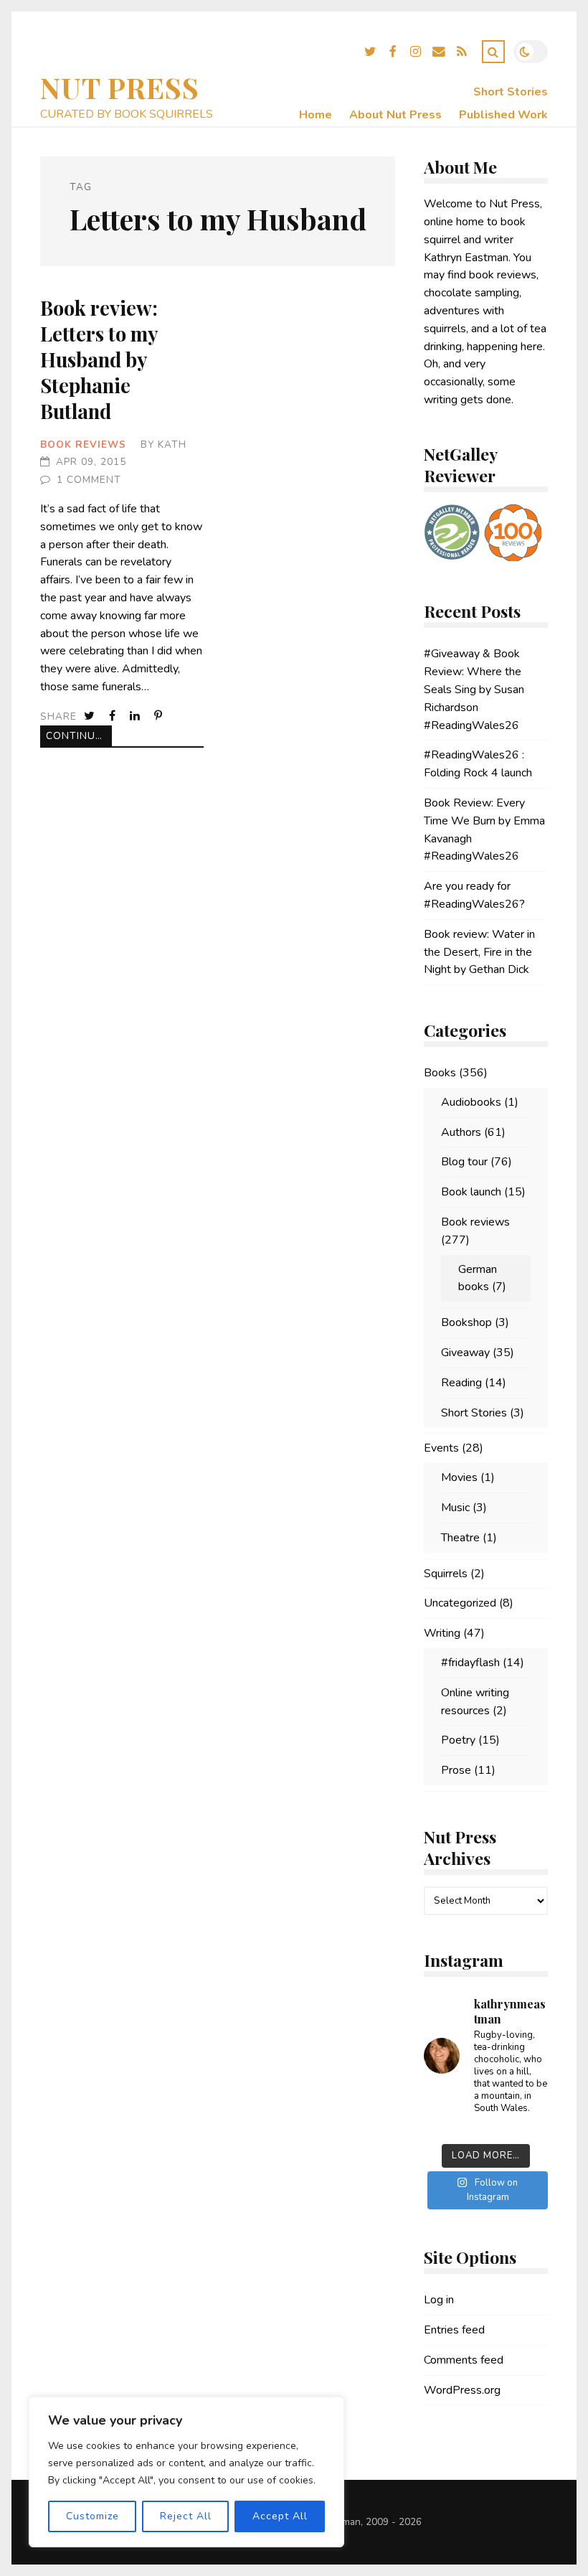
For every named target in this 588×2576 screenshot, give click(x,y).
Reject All (186, 2516)
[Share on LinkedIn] (136, 716)
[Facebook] (393, 54)
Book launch (471, 1192)
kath (172, 445)
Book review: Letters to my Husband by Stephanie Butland (99, 359)
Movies (459, 1477)
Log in (439, 2300)
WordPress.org (462, 2390)
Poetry (458, 1740)
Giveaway (465, 1353)
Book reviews (83, 445)
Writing (442, 1633)
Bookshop (466, 1322)
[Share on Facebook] (114, 716)
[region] (186, 2472)
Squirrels (446, 1574)
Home (316, 115)
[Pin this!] (160, 716)
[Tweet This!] (91, 716)
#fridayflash (470, 1663)
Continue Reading (79, 736)
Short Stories (511, 92)
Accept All (280, 2516)
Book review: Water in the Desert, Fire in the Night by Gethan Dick (479, 952)
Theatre (460, 1538)
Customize (93, 2516)
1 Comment (89, 480)
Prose (456, 1770)
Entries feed (454, 2330)
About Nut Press (395, 115)
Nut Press (120, 87)
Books (440, 1073)
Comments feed (464, 2360)
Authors (461, 1132)
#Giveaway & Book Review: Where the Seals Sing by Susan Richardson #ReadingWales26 (474, 689)
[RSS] (462, 54)
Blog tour (464, 1162)
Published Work (503, 115)
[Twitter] (370, 54)
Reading (461, 1383)
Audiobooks (471, 1102)
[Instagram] (416, 54)
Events (441, 1448)
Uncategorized (460, 1603)
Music (455, 1508)
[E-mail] (439, 54)
